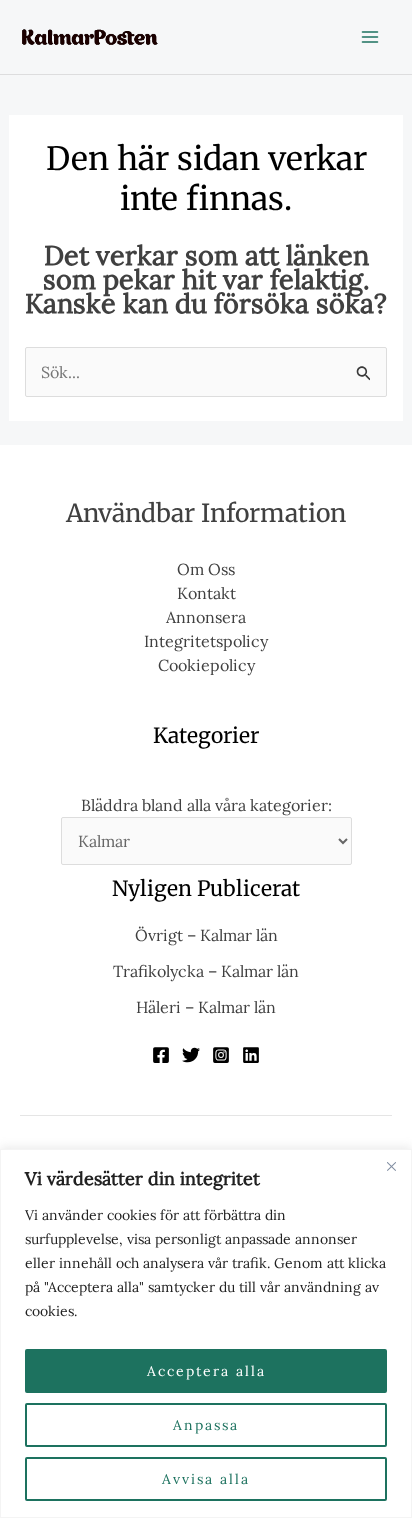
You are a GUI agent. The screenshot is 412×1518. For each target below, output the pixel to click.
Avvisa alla (206, 1479)
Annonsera (206, 617)
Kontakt (206, 593)
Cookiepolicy (206, 665)
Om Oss (206, 569)
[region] (206, 1333)
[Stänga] (391, 1166)
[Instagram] (221, 1055)
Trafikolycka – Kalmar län (206, 971)
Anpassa (206, 1425)
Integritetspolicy (206, 641)
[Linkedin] (251, 1055)
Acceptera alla (206, 1371)
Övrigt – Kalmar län (206, 935)
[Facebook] (161, 1055)
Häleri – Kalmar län (206, 1007)
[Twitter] (191, 1055)
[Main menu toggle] (370, 37)
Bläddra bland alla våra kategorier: (206, 805)
